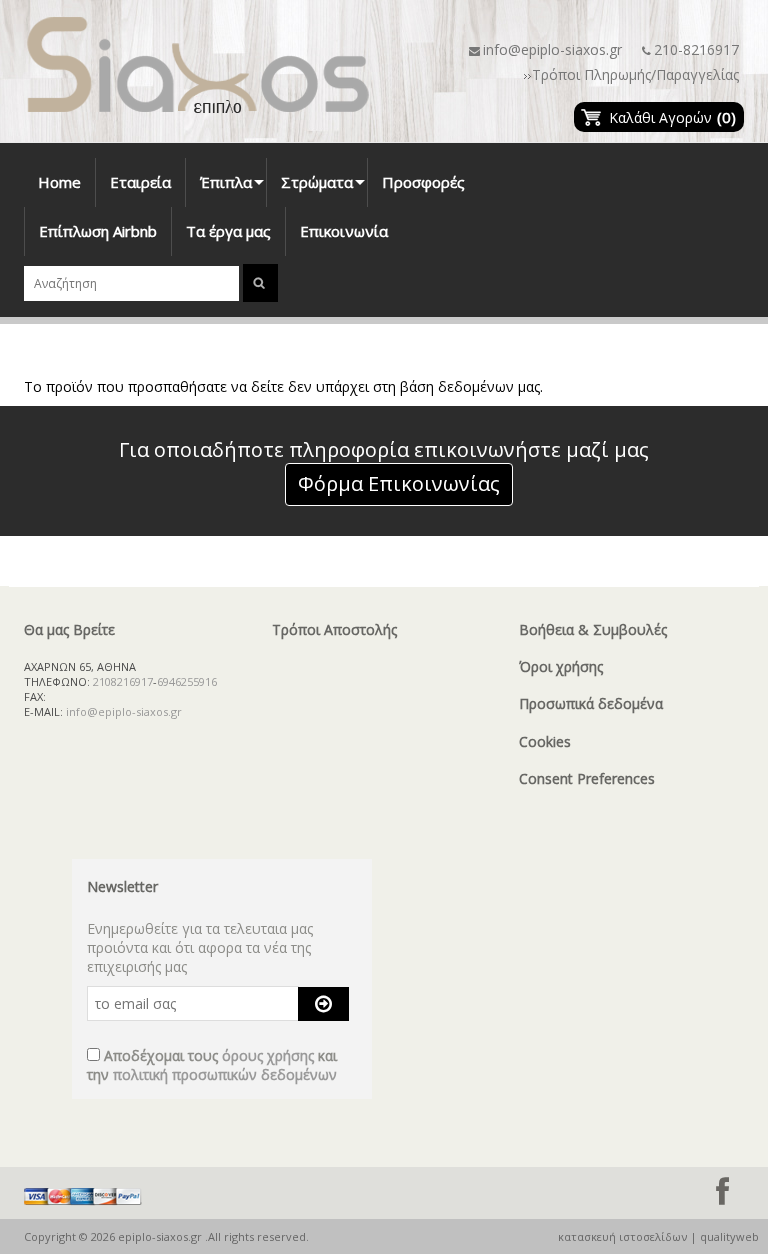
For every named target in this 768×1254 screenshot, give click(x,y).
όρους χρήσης (268, 1055)
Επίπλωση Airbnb (98, 231)
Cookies (545, 741)
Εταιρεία (140, 182)
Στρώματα (324, 189)
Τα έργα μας (228, 231)
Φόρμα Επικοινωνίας (399, 483)
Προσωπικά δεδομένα (591, 703)
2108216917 (123, 681)
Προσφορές (423, 182)
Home (59, 182)
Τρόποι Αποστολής (334, 629)
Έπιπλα (233, 189)
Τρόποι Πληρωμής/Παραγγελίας (635, 74)
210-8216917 (696, 49)
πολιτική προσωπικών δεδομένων (225, 1074)
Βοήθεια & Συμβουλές (593, 629)
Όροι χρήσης (561, 666)
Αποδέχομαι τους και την (212, 1065)
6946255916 (187, 681)
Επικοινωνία (344, 231)
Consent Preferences (587, 778)
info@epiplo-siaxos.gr (552, 49)
